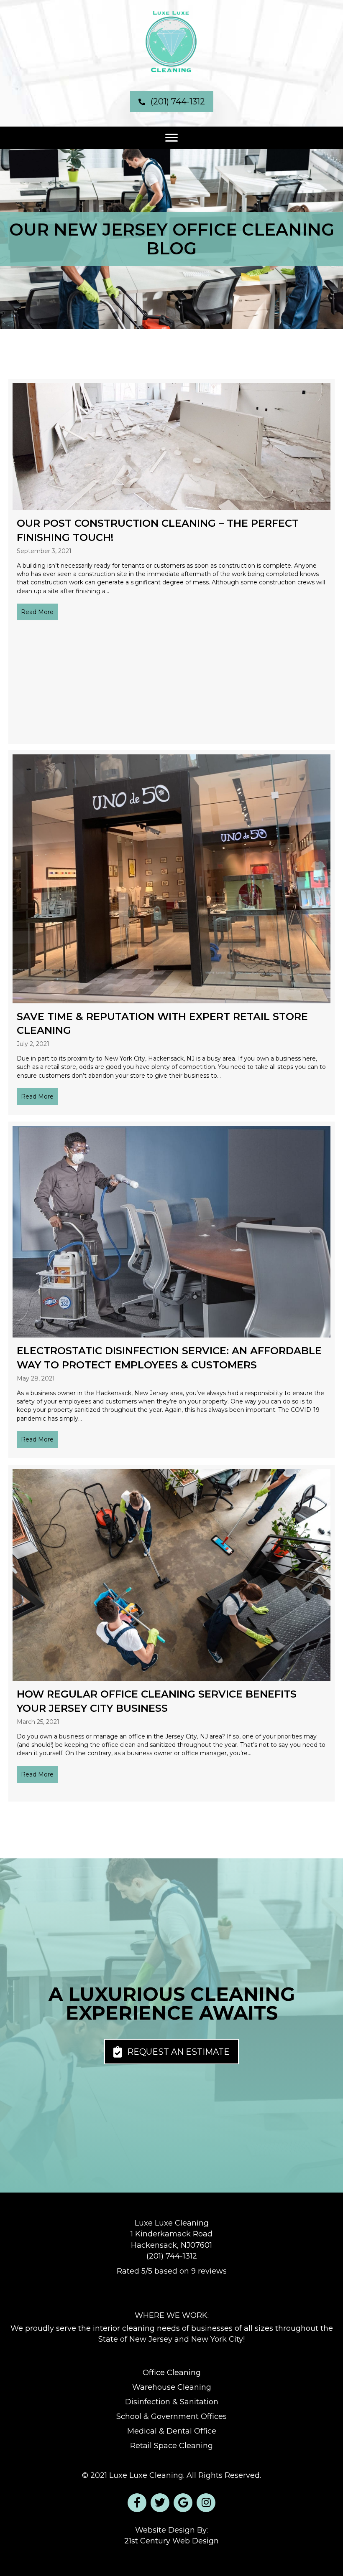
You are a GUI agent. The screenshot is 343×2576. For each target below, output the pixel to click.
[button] (172, 102)
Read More (37, 612)
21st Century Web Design (171, 2541)
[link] (171, 2373)
